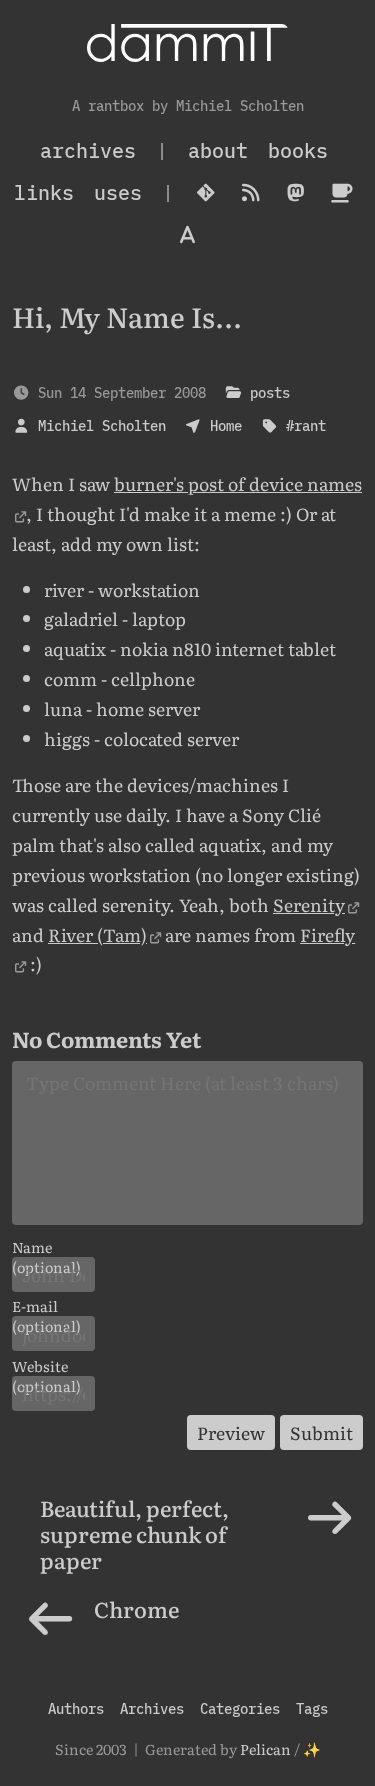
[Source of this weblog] (206, 193)
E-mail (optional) (46, 1306)
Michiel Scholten (102, 425)
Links (44, 192)
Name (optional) (46, 1247)
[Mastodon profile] (296, 193)
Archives (152, 1708)
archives (88, 150)
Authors (76, 1708)
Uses (118, 192)
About (218, 150)
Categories (240, 1708)
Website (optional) (46, 1366)
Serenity (309, 904)
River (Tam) (97, 934)
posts (270, 392)
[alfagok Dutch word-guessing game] (187, 235)
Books (298, 150)
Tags (312, 1708)
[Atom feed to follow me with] (251, 193)
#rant (306, 425)
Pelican (265, 1748)
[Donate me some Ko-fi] (341, 193)
